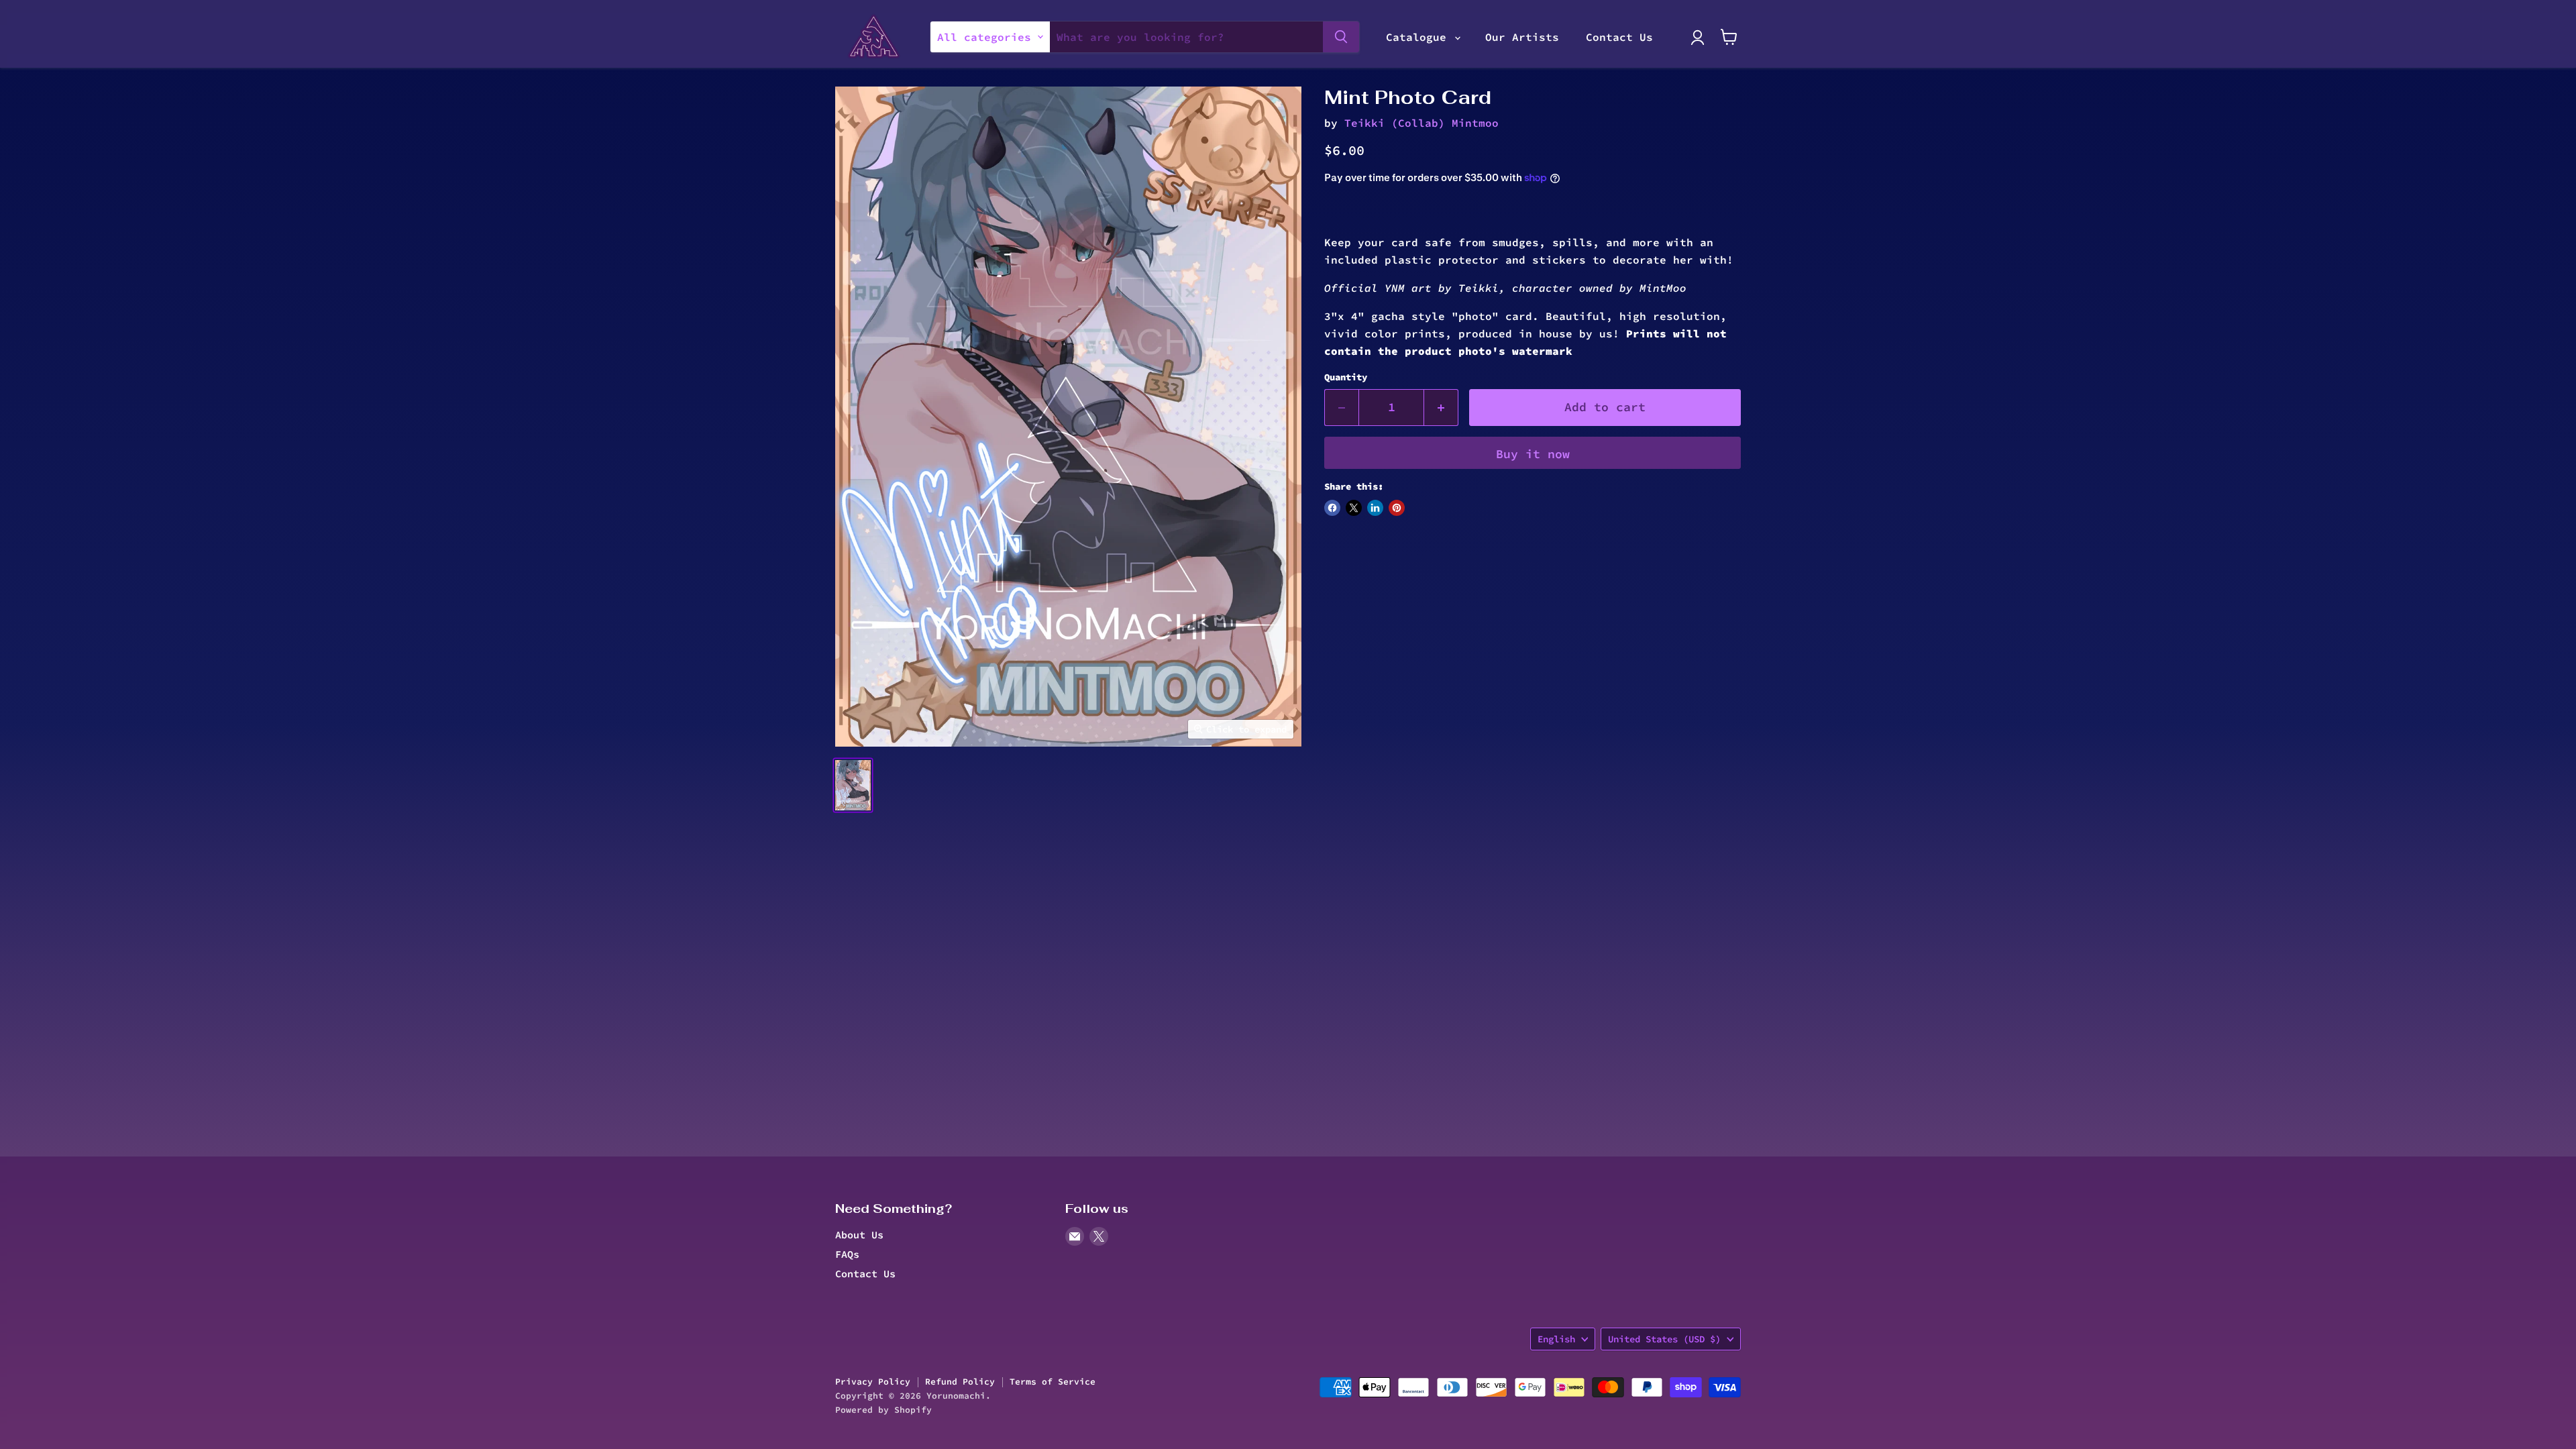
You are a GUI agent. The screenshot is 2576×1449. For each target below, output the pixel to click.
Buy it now (1533, 454)
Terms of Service (1053, 1382)
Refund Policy (960, 1382)
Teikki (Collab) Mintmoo (1421, 123)
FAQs (847, 1254)
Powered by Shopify (883, 1410)
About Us (859, 1235)
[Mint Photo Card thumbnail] (853, 785)
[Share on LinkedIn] (1375, 508)
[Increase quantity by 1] (1441, 408)
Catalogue (1419, 37)
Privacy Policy (873, 1382)
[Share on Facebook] (1332, 508)
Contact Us (1619, 37)
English (1556, 1339)
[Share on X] (1354, 508)
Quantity (1346, 377)
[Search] (1341, 37)
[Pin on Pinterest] (1397, 508)
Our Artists (1522, 37)
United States (1664, 1339)
